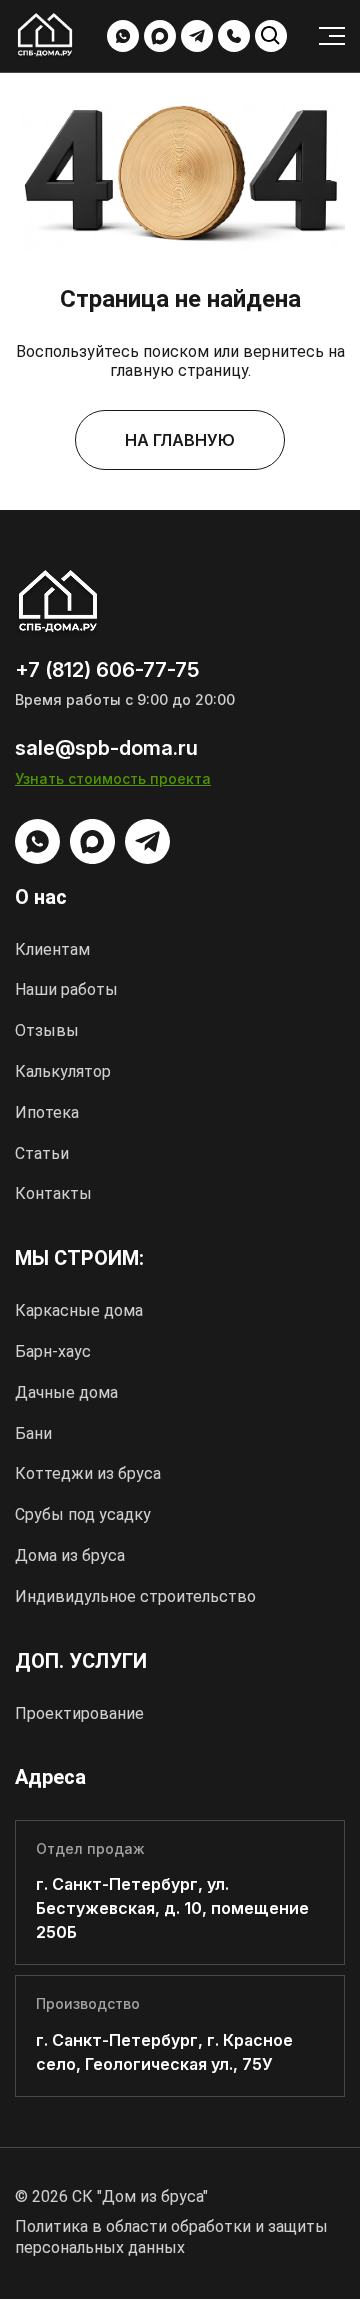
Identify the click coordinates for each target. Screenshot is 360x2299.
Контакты (53, 1193)
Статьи (42, 1153)
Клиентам (52, 949)
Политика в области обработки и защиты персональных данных (171, 2237)
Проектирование (79, 1713)
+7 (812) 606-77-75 (234, 36)
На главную (180, 440)
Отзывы (47, 1030)
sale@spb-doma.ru (106, 748)
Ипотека (47, 1112)
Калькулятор (63, 1071)
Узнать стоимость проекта (113, 778)
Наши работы (66, 989)
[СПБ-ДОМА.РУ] (45, 37)
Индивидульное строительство (135, 1596)
